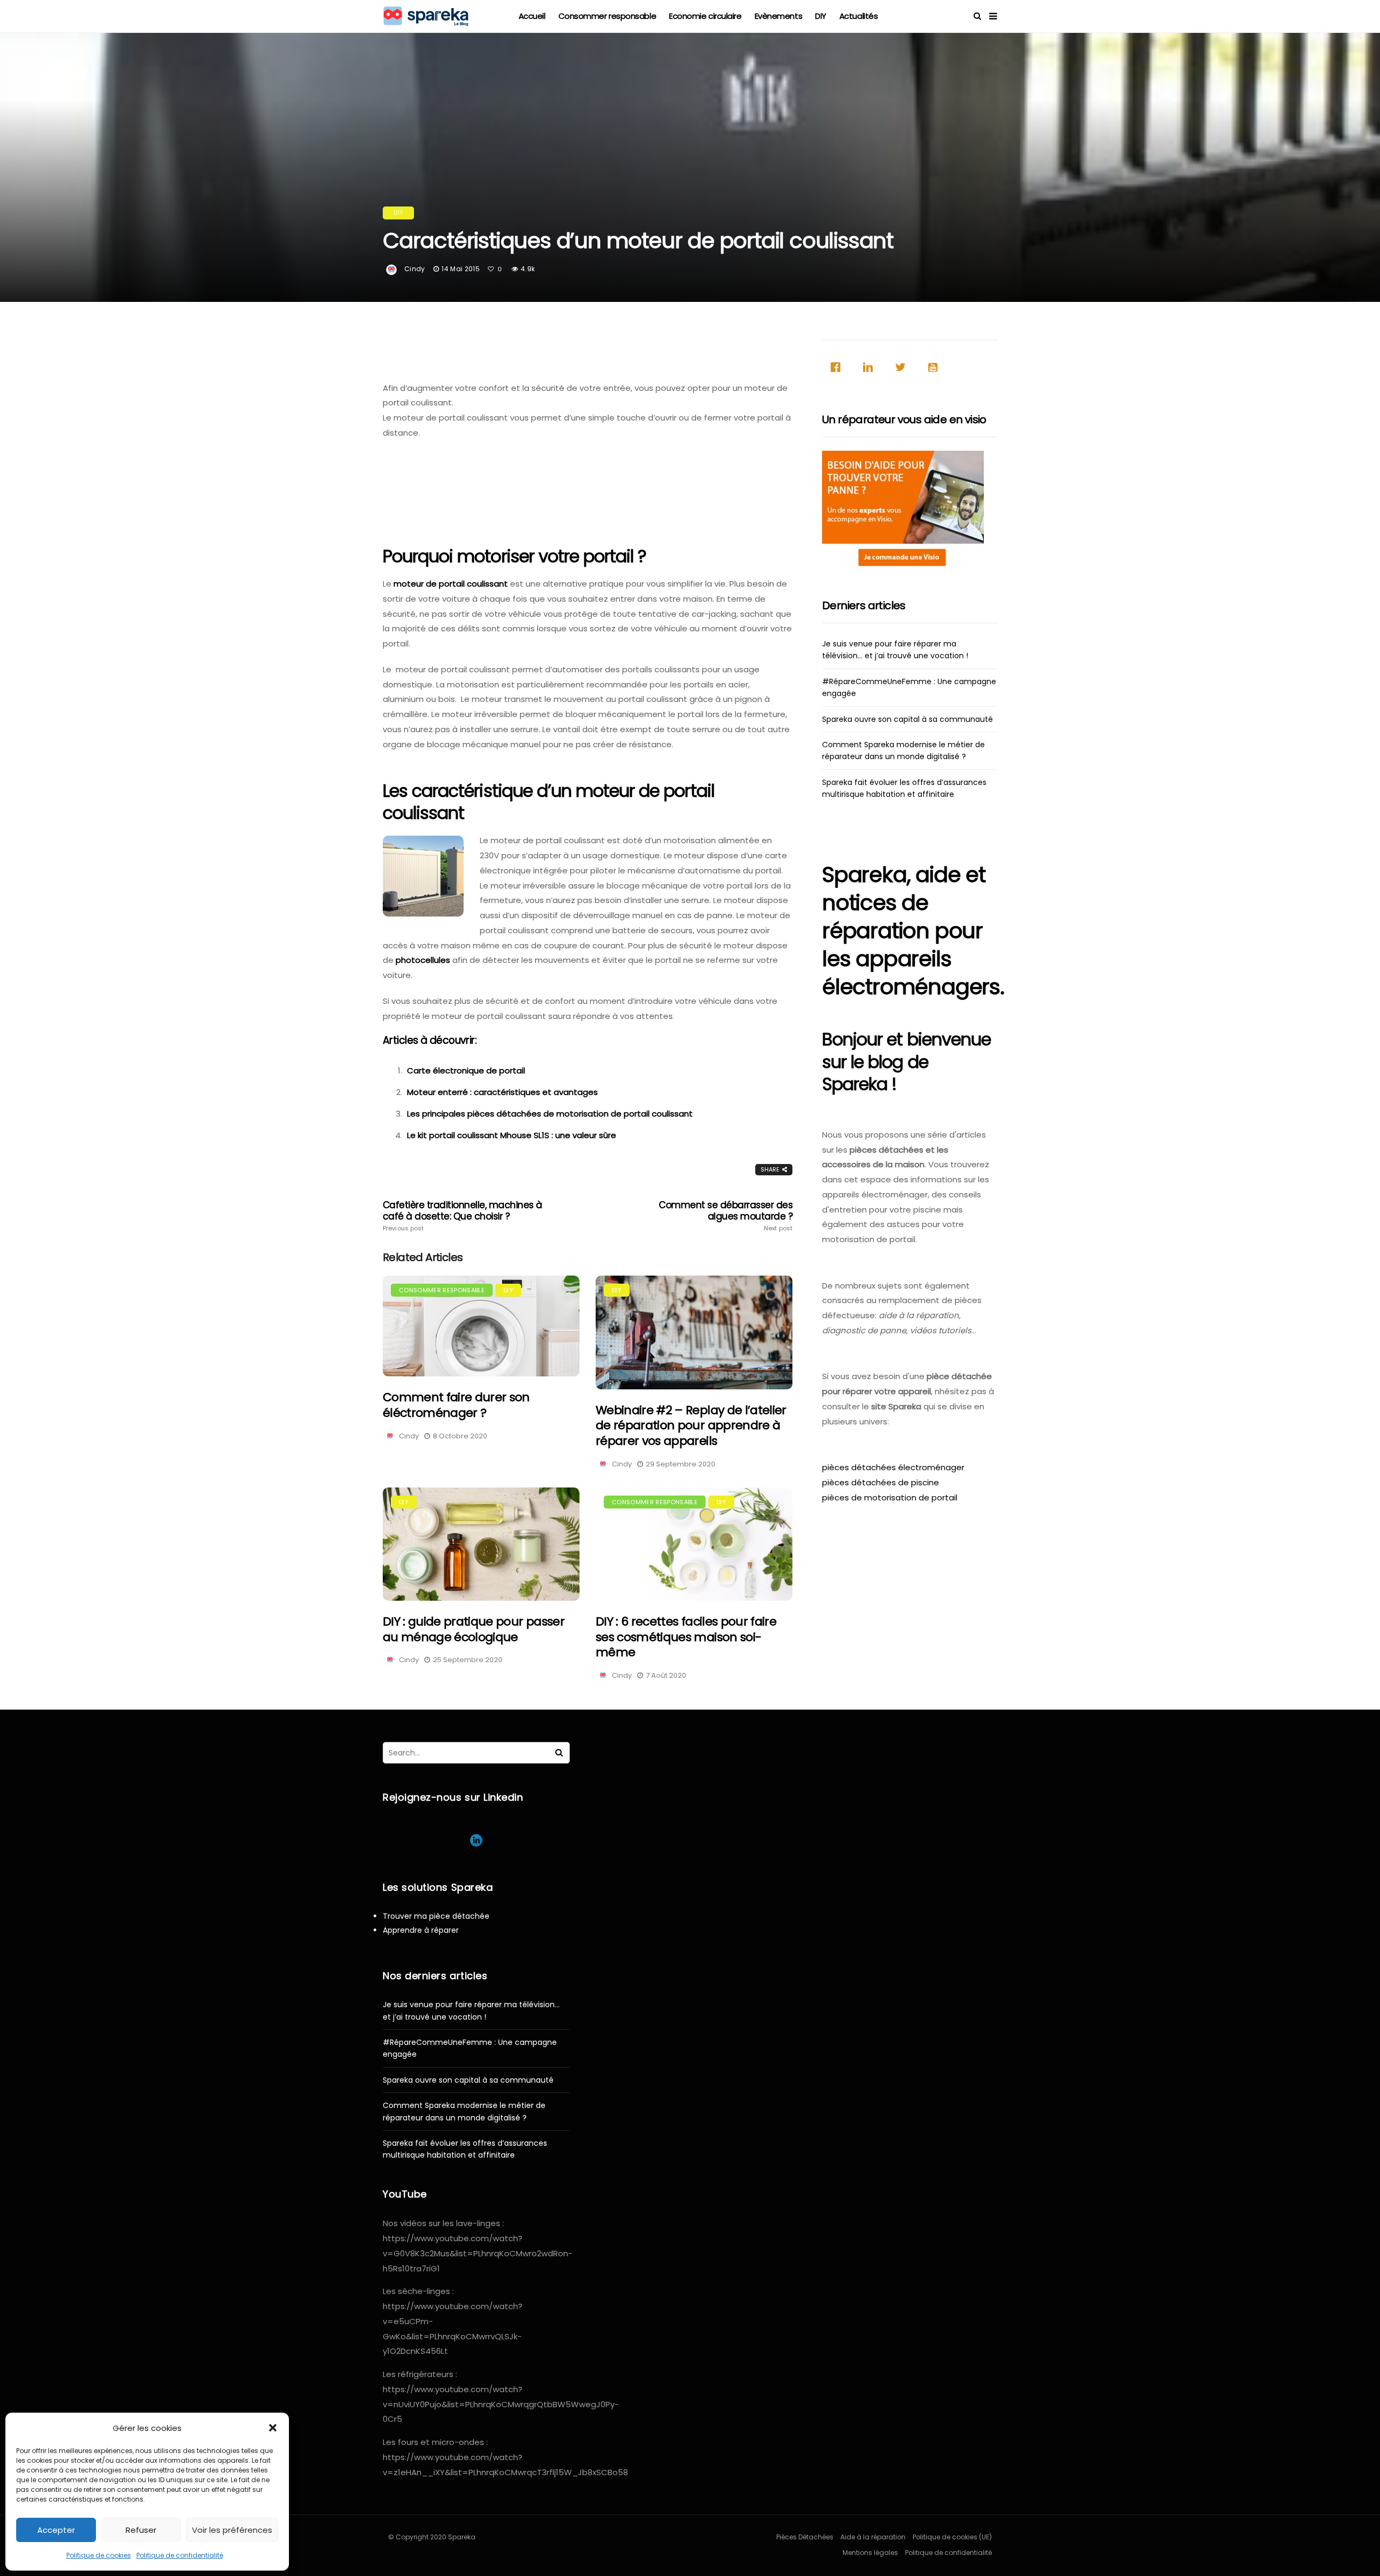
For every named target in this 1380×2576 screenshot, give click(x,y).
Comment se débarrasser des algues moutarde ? (726, 1216)
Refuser (141, 2530)
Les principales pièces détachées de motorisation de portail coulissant (550, 1114)
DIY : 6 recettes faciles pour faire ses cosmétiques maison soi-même (686, 1637)
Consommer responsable (608, 16)
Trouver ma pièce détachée (436, 1916)
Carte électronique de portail (466, 1070)
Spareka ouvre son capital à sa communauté (908, 719)
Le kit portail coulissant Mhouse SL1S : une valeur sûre (512, 1135)
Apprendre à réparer (421, 1930)
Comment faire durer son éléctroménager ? (456, 1405)
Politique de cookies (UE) (952, 2537)
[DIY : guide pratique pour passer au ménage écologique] (481, 1544)
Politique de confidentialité (180, 2555)
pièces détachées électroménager (893, 1467)
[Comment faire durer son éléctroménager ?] (481, 1326)
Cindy (415, 269)
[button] (273, 2428)
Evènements (779, 16)
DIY (821, 16)
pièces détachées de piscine (881, 1482)
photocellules (423, 960)
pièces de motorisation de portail (890, 1497)
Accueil (532, 16)
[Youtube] (935, 367)
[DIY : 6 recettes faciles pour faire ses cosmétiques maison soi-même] (694, 1544)
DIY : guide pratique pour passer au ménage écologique (474, 1629)
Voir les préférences (232, 2530)
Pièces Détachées (805, 2537)
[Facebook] (838, 367)
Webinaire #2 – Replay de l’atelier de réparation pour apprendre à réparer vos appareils (691, 1425)
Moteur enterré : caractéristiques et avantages (502, 1092)
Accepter (56, 2530)
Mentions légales (870, 2553)
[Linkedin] (871, 367)
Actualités (859, 16)
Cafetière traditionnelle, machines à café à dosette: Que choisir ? (463, 1216)
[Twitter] (903, 367)
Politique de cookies (99, 2555)
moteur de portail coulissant (451, 584)
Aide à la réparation (873, 2537)
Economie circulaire (705, 16)
